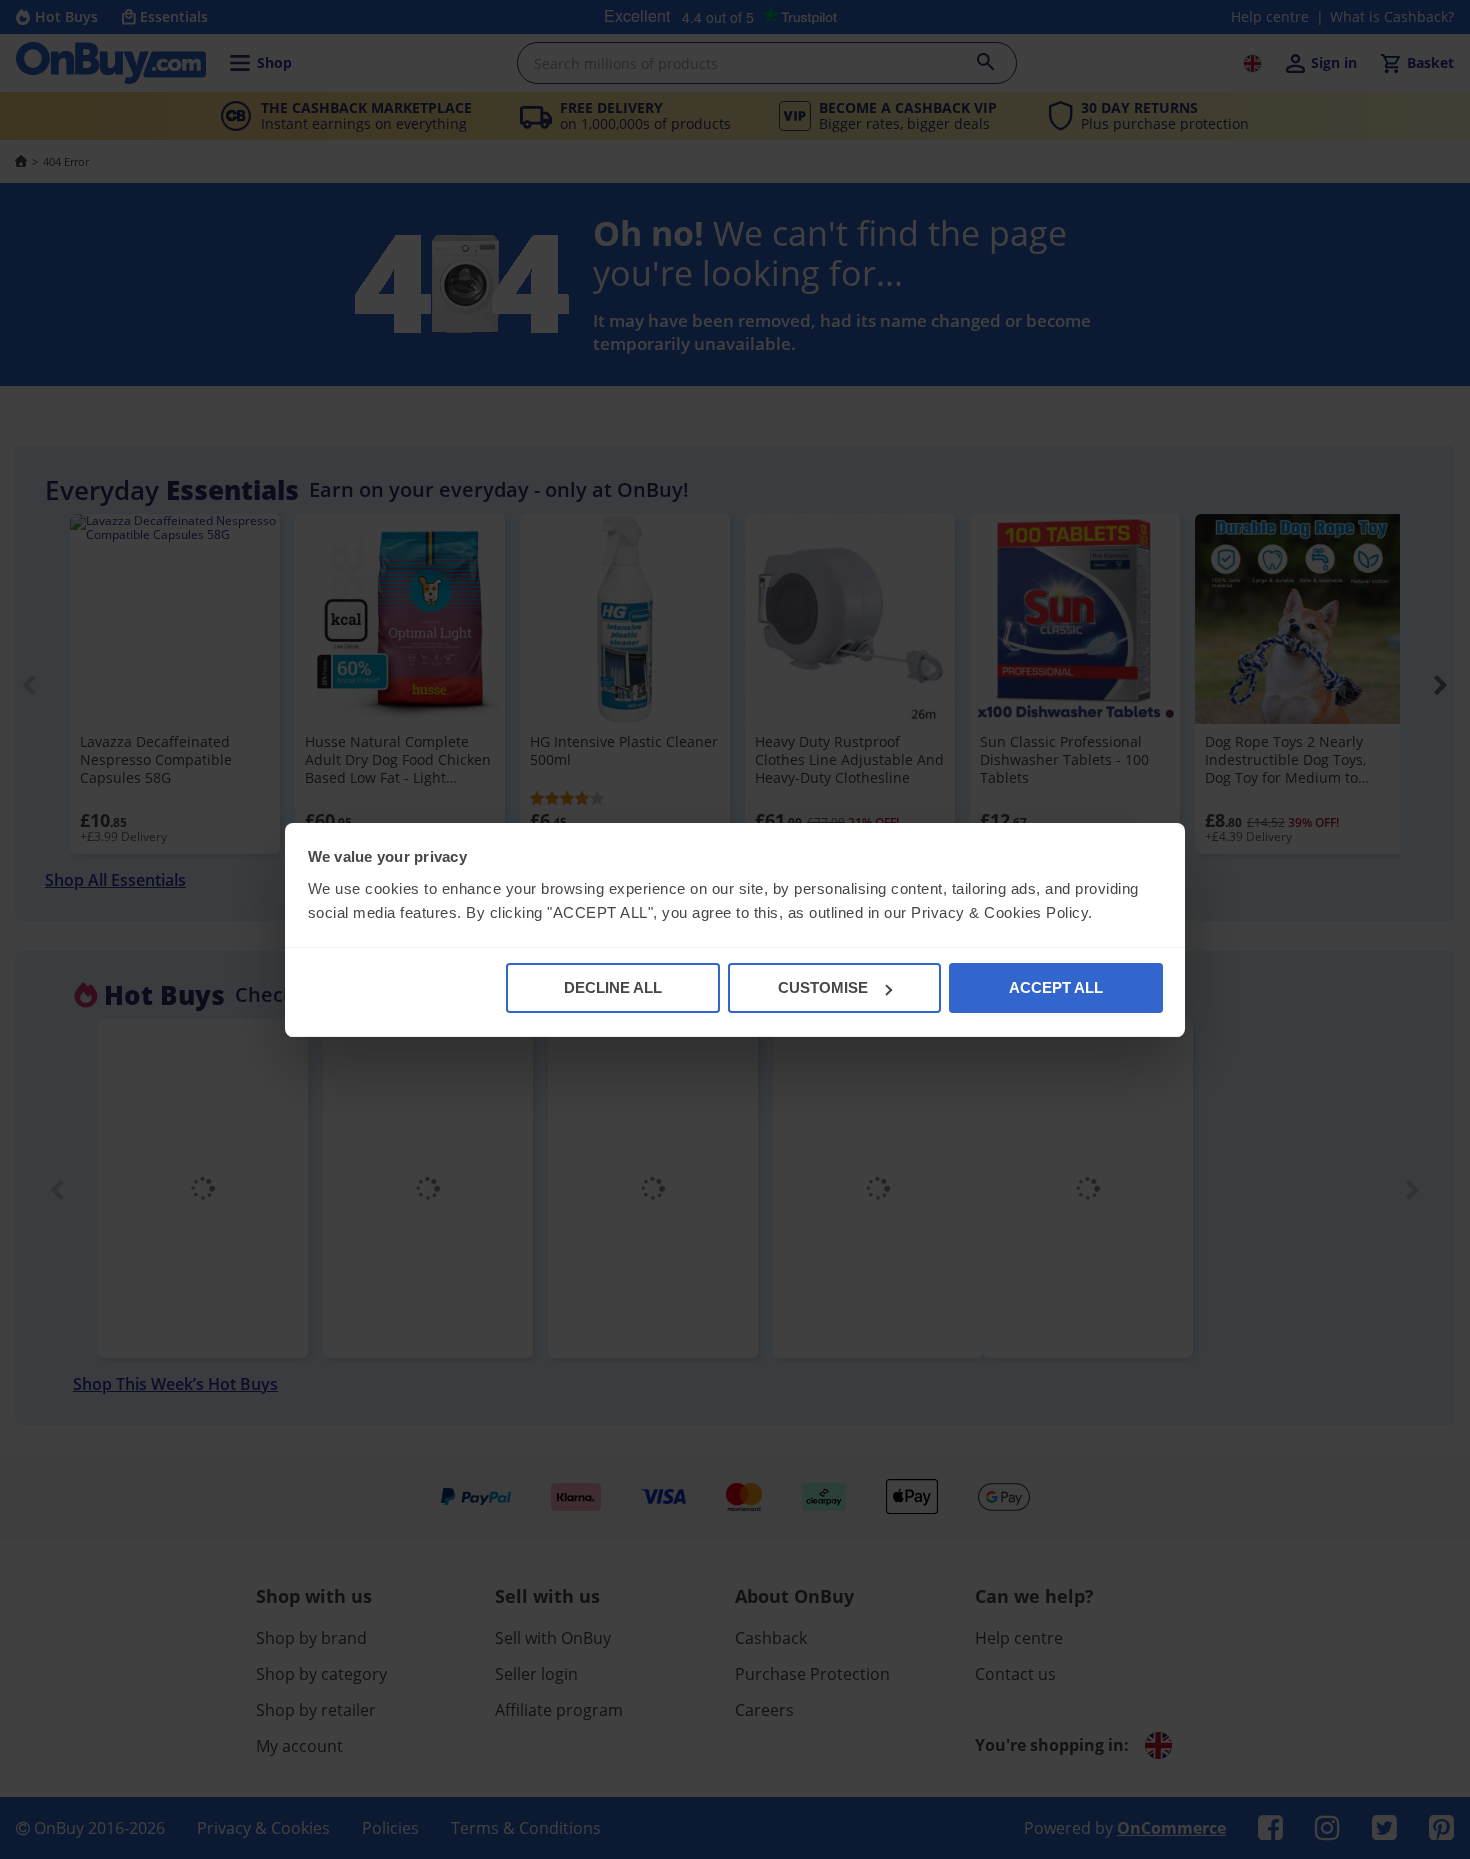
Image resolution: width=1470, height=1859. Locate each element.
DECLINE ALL (613, 987)
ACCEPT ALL (1056, 987)
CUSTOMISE (823, 987)
